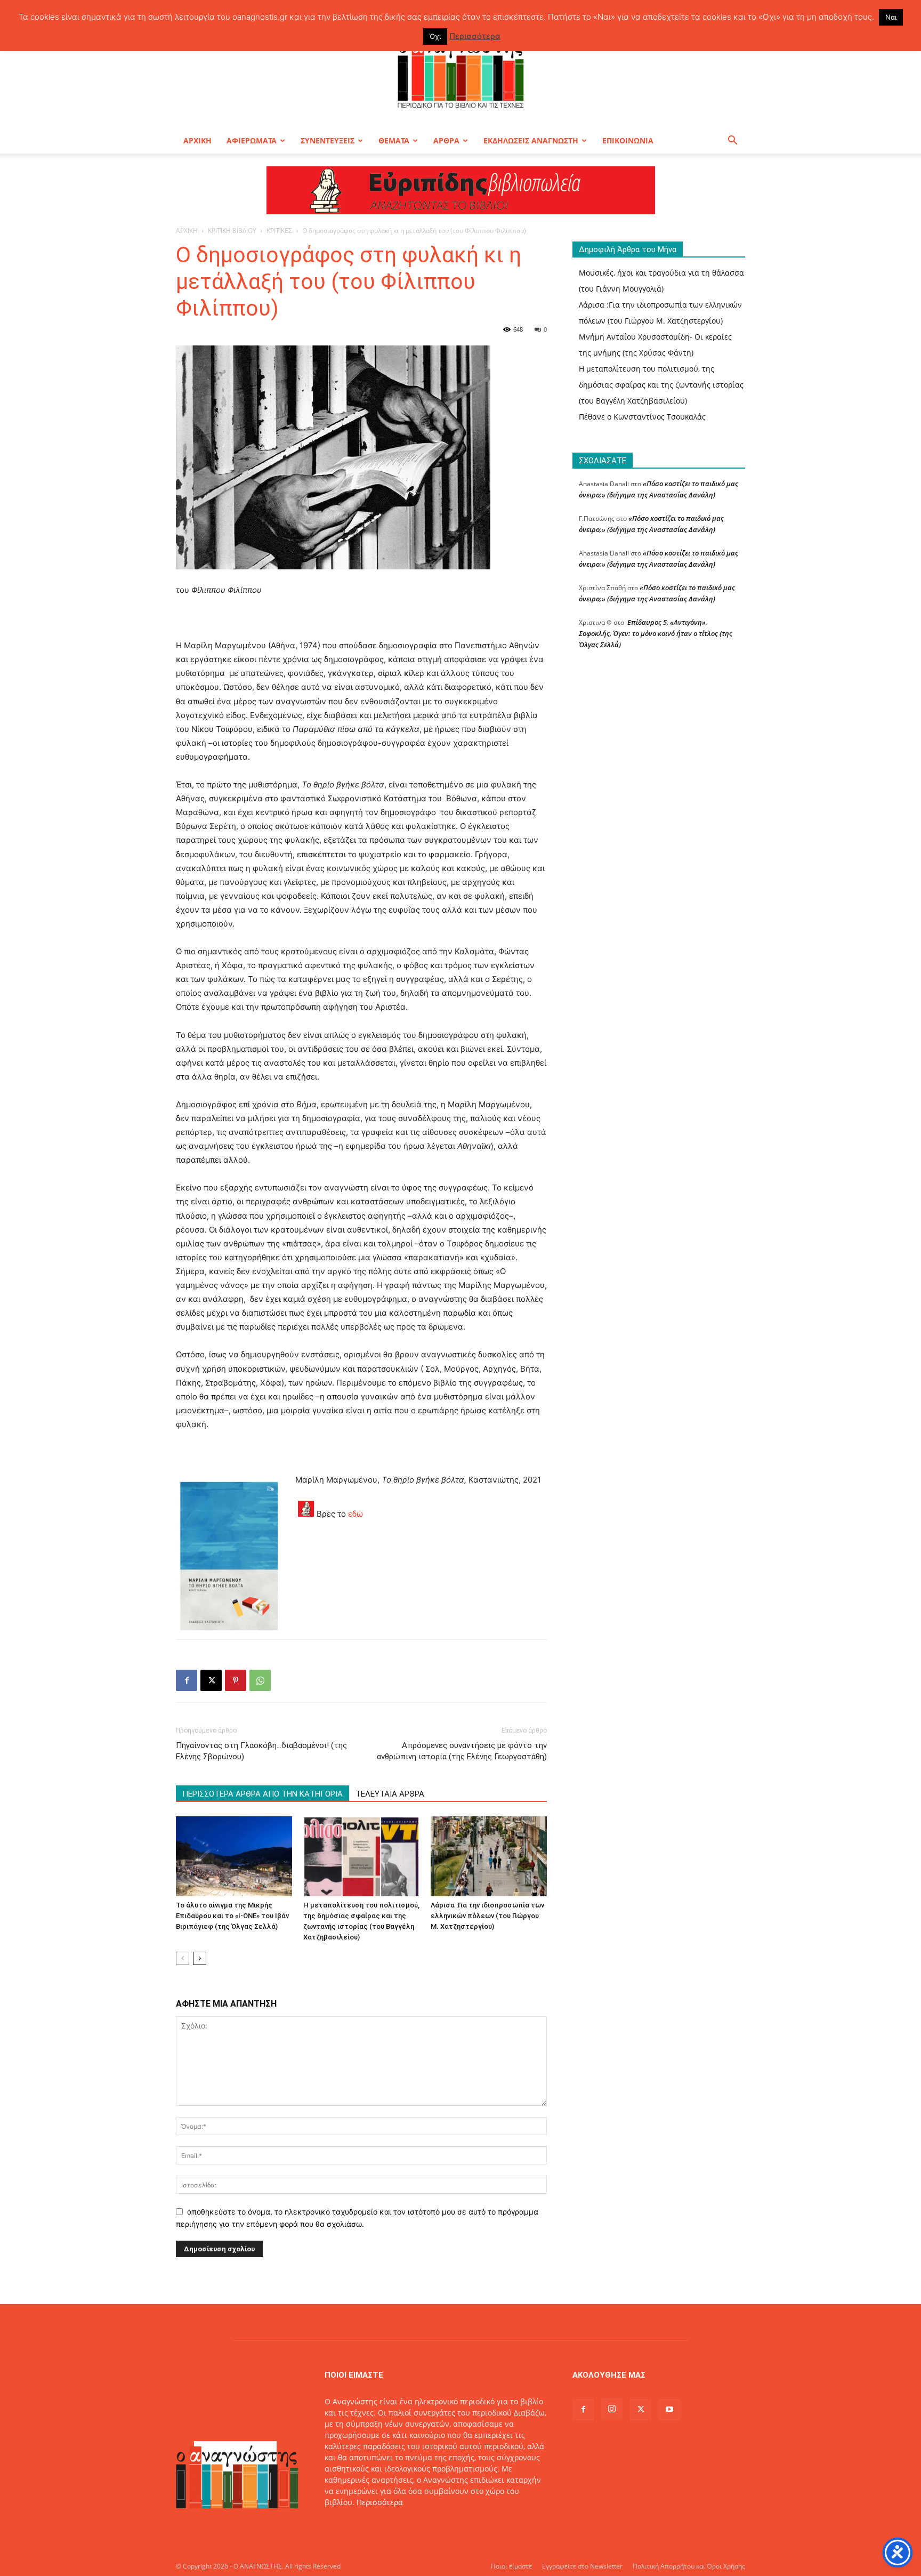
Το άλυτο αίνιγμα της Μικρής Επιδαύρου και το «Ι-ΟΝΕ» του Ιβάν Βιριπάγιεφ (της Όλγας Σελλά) (232, 1916)
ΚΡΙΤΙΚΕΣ (279, 231)
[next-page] (200, 1958)
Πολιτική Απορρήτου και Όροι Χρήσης (689, 2566)
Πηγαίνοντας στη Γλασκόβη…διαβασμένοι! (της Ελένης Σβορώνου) (261, 1751)
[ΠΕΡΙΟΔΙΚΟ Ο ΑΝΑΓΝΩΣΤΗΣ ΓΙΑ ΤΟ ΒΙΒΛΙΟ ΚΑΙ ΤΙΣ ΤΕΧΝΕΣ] (461, 71)
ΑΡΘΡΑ (446, 140)
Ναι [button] (891, 17)
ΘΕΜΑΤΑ (394, 140)
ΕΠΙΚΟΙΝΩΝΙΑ (628, 140)
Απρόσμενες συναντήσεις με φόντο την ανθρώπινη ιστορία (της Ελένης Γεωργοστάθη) (462, 1751)
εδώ (356, 1514)
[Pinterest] (236, 1680)
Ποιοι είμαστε (511, 2566)
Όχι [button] (435, 36)
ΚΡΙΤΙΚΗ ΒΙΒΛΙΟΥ (232, 231)
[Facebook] (187, 1680)
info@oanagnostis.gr (410, 2525)
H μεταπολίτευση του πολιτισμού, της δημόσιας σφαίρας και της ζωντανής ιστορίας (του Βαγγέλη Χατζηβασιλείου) (661, 385)
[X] (211, 1680)
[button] (732, 142)
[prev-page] (183, 1958)
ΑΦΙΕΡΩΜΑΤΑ (252, 140)
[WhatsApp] (260, 1680)
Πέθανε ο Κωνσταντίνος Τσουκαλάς (642, 417)
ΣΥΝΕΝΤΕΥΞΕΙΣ (328, 140)
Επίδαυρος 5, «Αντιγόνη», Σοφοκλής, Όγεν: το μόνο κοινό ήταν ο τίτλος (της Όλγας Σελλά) (656, 633)
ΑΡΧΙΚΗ (197, 140)
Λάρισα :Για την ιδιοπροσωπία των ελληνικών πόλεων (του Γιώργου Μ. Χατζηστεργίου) (487, 1916)
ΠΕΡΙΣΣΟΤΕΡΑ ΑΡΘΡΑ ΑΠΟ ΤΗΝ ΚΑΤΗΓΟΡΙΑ (262, 1794)
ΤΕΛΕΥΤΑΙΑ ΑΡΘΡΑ (390, 1794)
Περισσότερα (380, 2502)
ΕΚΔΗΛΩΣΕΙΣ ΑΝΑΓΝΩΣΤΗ (531, 140)
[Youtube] (669, 2410)
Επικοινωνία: (349, 2525)
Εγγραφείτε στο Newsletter (582, 2566)
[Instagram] (612, 2409)
